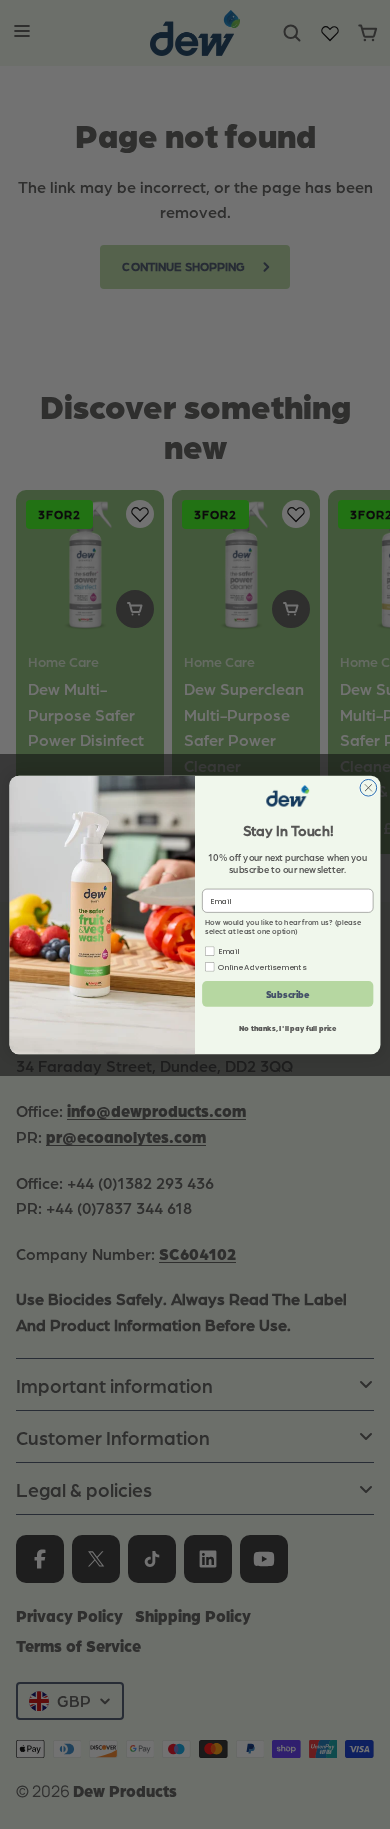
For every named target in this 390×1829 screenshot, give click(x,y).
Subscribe (288, 993)
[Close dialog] (368, 787)
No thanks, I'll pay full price (288, 1027)
